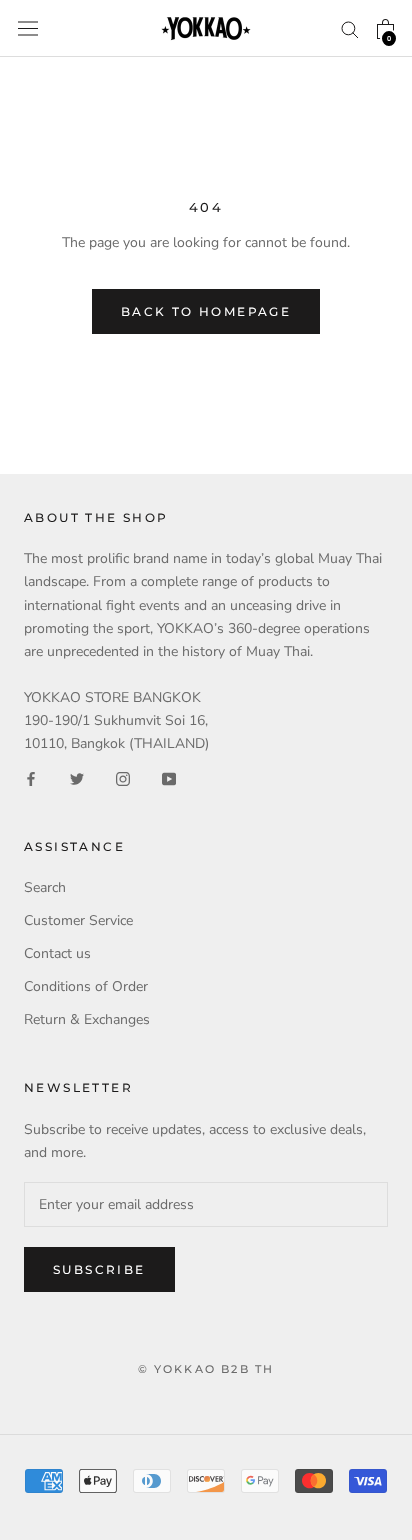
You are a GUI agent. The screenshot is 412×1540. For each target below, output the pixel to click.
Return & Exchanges (87, 1019)
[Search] (350, 28)
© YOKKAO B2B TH (206, 1369)
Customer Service (78, 920)
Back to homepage (206, 311)
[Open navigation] (28, 28)
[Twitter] (77, 777)
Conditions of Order (86, 986)
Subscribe (99, 1269)
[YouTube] (169, 777)
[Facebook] (31, 777)
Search (45, 887)
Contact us (57, 953)
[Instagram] (123, 777)
